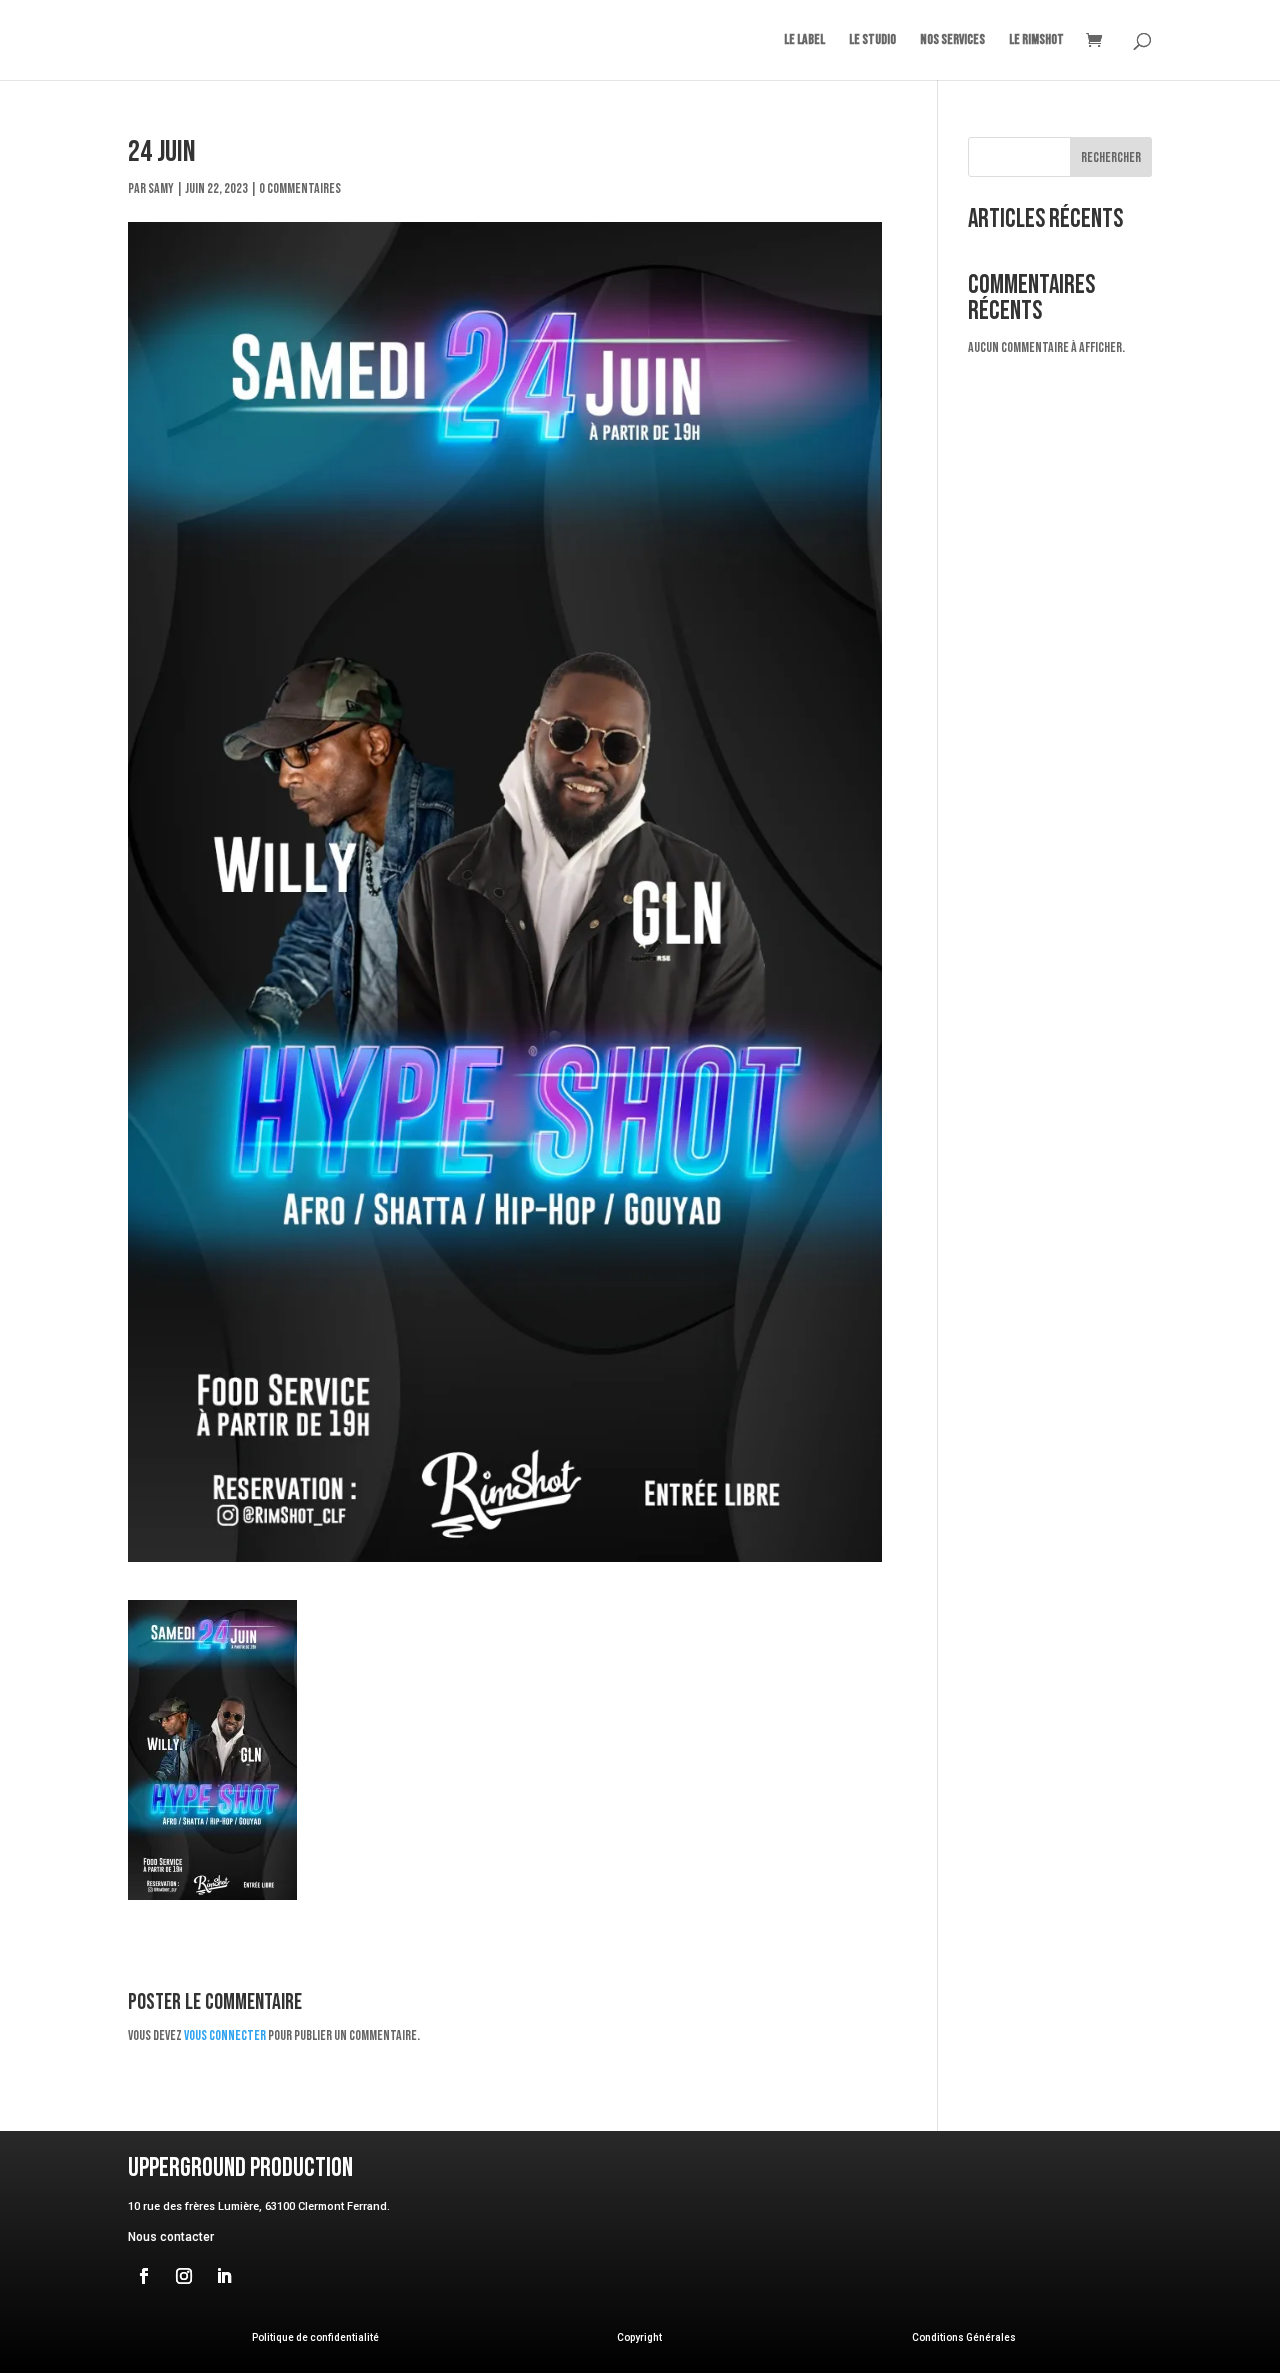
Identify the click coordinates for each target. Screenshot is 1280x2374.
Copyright (639, 2337)
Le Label (804, 40)
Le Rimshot (1036, 40)
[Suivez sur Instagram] (184, 2276)
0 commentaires (300, 188)
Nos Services (952, 40)
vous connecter (225, 2035)
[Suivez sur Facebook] (144, 2276)
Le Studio (872, 40)
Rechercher (1111, 157)
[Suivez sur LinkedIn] (224, 2276)
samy (161, 188)
